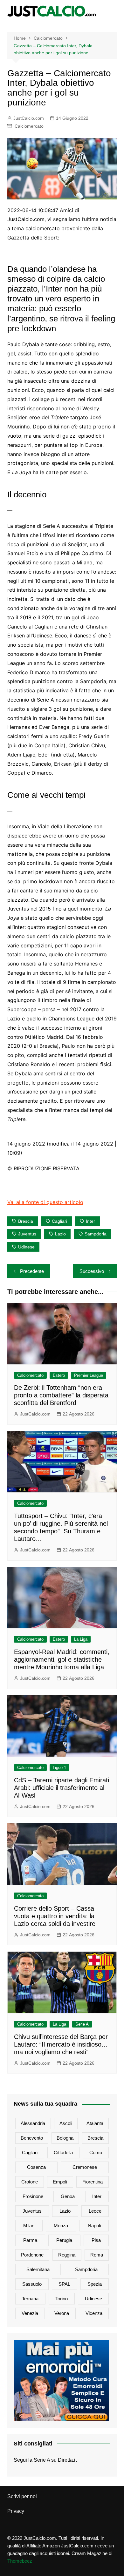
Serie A (82, 2024)
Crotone (30, 2182)
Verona (62, 2313)
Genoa (68, 2196)
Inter (90, 1221)
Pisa (96, 2240)
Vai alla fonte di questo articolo (45, 1202)
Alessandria (33, 2123)
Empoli (60, 2182)
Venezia (30, 2313)
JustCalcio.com (29, 118)
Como (96, 2152)
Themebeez (20, 2561)
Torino (62, 2299)
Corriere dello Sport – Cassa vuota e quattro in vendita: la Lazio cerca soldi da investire (55, 1916)
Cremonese (85, 2167)
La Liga (81, 1639)
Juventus (27, 1234)
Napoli (94, 2226)
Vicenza (94, 2313)
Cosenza (36, 2167)
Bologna (65, 2138)
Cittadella (63, 2152)
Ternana (30, 2299)
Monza (61, 2226)
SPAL (64, 2284)
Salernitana (38, 2269)
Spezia (95, 2284)
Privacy (16, 2511)
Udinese (26, 1247)
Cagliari (59, 1221)
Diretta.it (67, 2460)
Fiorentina (93, 2182)
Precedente (32, 1271)
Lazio (60, 1234)
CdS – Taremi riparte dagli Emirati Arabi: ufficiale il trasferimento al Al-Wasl (62, 1788)
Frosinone (33, 2196)
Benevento (32, 2138)
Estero (59, 1375)
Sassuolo (32, 2284)
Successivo (92, 1271)
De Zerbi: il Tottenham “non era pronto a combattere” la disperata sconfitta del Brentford (61, 1395)
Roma (97, 2255)
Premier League (89, 1375)
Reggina (67, 2255)
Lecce (95, 2211)
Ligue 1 (59, 1768)
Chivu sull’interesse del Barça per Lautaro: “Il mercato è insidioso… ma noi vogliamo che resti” (61, 2044)
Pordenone (32, 2255)
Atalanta (95, 2123)
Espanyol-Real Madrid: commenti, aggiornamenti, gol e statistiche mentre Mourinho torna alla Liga (62, 1659)
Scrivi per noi (22, 2496)
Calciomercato (29, 126)
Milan (29, 2226)
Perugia (64, 2240)
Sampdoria (96, 1234)
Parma (30, 2240)
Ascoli (66, 2123)
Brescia (26, 1221)
